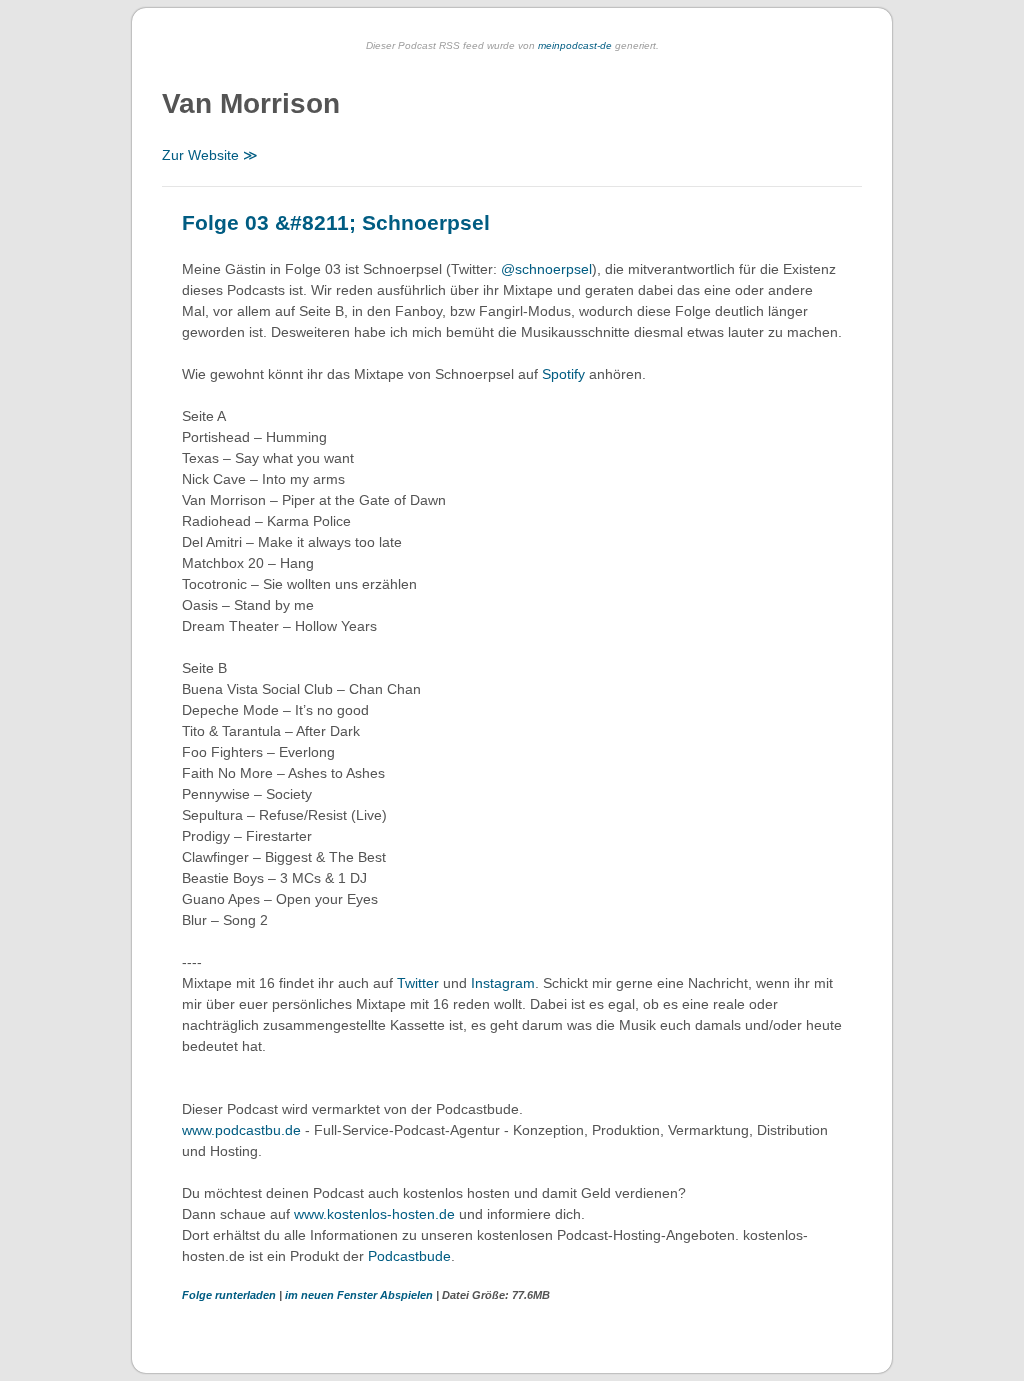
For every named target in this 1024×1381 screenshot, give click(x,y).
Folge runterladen (230, 1295)
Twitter (418, 983)
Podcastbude (409, 1256)
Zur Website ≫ (210, 155)
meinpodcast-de (575, 45)
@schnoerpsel (546, 269)
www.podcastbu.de (241, 1130)
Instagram (503, 983)
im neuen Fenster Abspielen (360, 1295)
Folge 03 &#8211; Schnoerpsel (336, 222)
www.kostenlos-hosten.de (374, 1214)
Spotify (563, 374)
